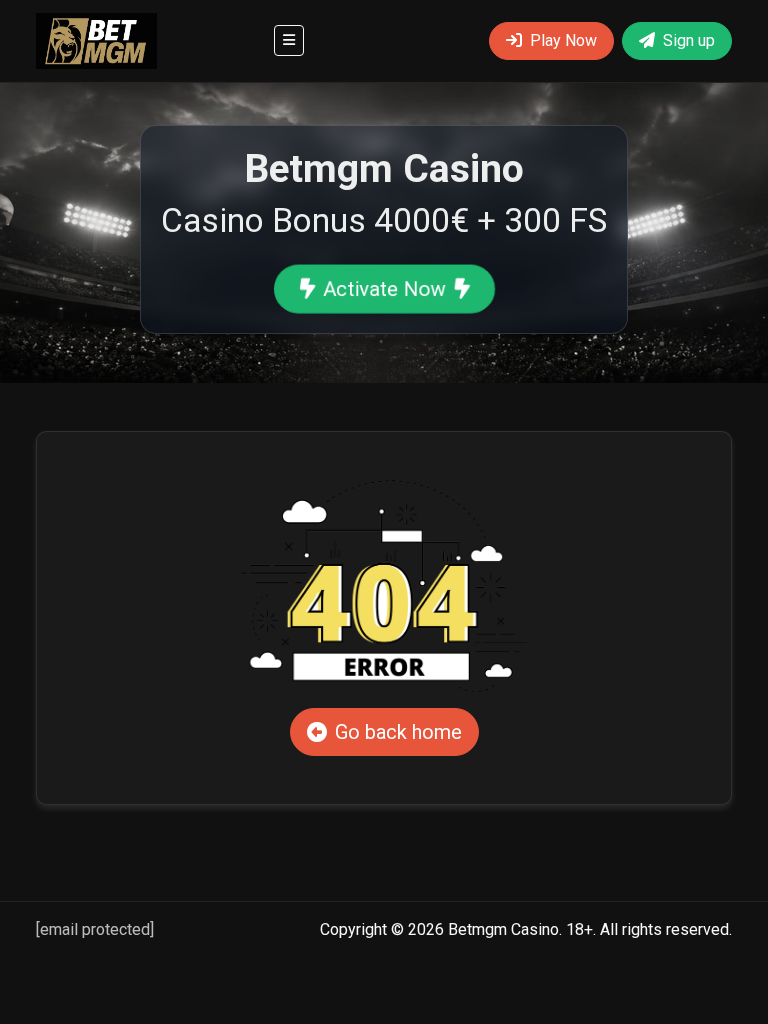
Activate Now (383, 289)
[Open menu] (289, 40)
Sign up (689, 40)
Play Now (563, 40)
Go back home (398, 732)
